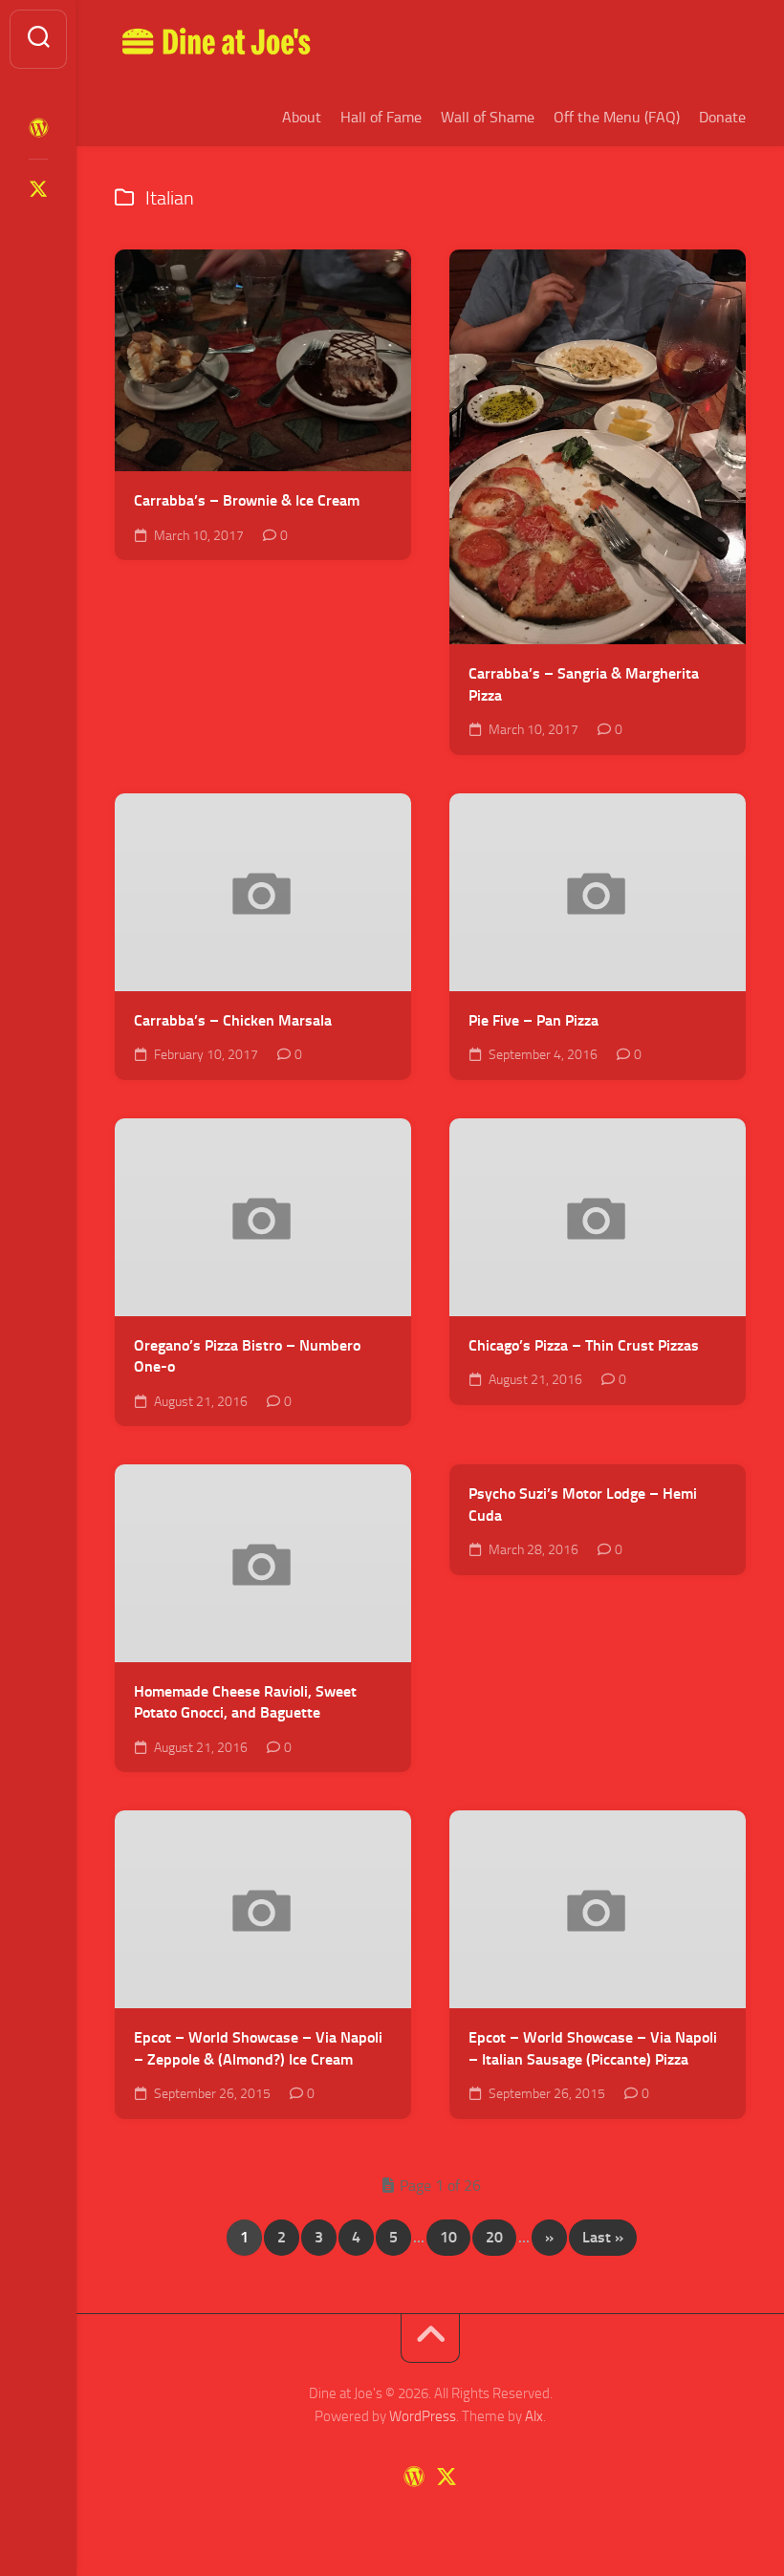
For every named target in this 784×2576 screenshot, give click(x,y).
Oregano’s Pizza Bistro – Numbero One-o (247, 1356)
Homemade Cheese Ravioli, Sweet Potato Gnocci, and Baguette (245, 1702)
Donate (722, 117)
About (302, 117)
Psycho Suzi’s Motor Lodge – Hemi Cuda (583, 1504)
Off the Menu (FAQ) (617, 117)
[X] (38, 189)
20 (494, 2237)
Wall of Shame (488, 117)
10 (448, 2237)
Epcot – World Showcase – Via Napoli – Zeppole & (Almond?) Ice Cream (258, 2048)
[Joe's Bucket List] (38, 128)
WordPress (423, 2416)
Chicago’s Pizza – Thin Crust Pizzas (584, 1345)
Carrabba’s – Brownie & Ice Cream (247, 500)
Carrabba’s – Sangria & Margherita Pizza (584, 684)
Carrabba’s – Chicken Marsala (233, 1020)
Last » (603, 2237)
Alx (534, 2416)
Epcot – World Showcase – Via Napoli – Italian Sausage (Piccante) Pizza (593, 2048)
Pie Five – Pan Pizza (534, 1020)
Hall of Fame (381, 117)
